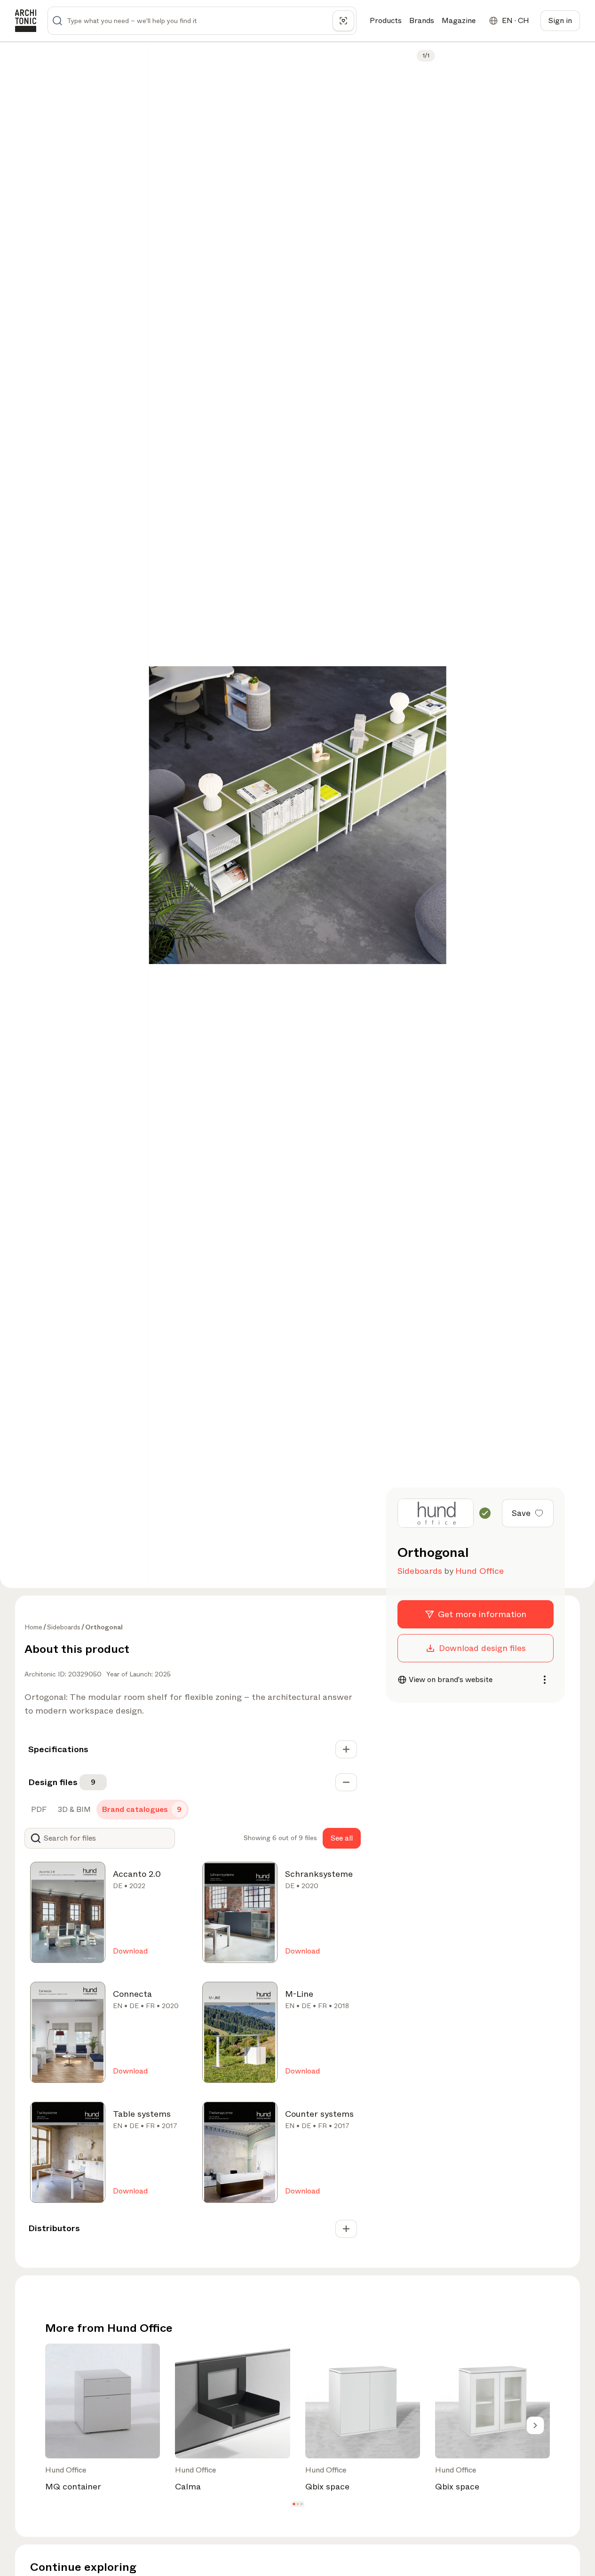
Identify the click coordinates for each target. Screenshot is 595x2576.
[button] (294, 2504)
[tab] (38, 1810)
